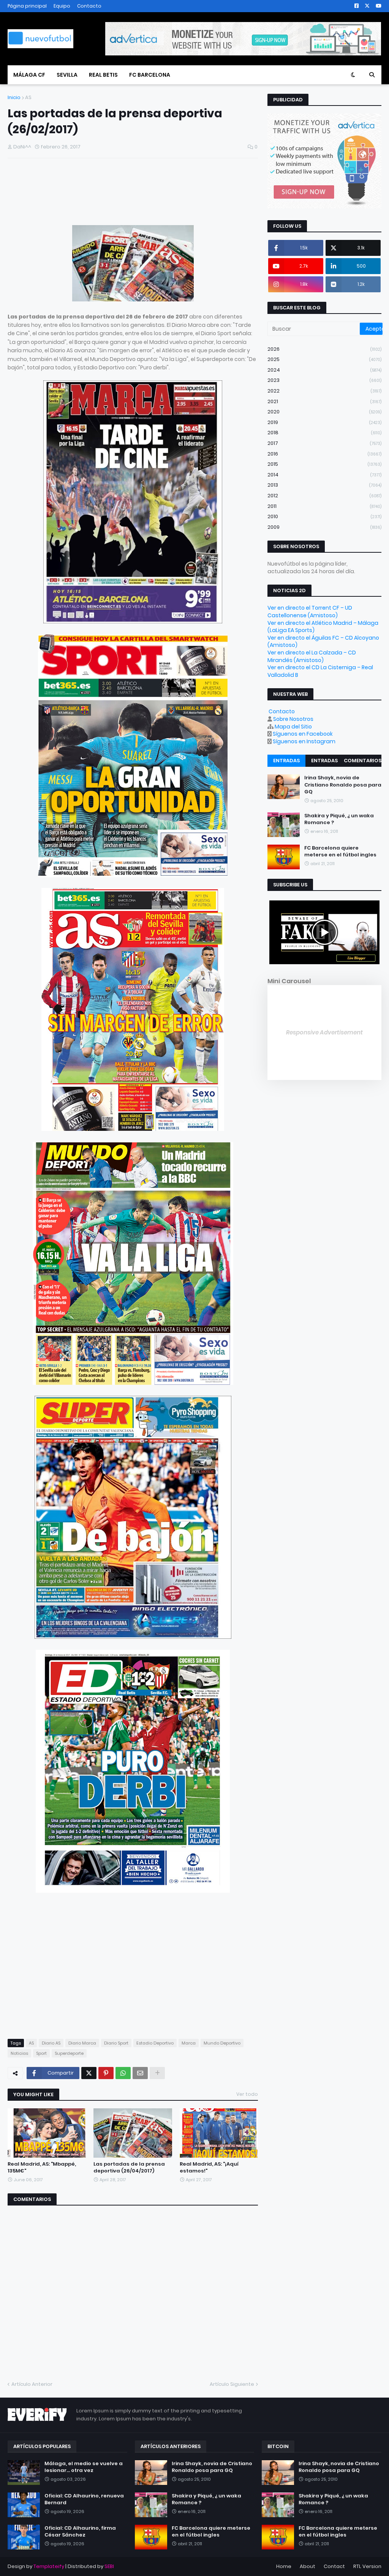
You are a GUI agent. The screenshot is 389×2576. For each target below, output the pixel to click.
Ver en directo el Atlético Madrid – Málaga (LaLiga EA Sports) (323, 627)
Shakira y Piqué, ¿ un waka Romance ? (339, 819)
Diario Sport (116, 2043)
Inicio (14, 97)
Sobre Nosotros (293, 719)
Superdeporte (69, 2053)
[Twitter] (89, 2073)
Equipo (62, 6)
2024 (324, 370)
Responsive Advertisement (324, 1032)
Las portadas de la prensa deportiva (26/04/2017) (129, 2168)
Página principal (27, 6)
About (308, 2566)
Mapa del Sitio (293, 727)
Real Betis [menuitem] (103, 75)
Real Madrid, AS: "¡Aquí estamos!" (209, 2168)
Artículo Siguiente (232, 2384)
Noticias (19, 2053)
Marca (189, 2043)
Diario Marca (82, 2043)
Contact (334, 2566)
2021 (324, 401)
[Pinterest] (106, 2073)
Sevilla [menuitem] (67, 75)
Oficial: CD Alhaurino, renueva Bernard (84, 2499)
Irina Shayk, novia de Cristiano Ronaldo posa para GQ (343, 785)
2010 (324, 516)
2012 (324, 496)
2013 (324, 485)
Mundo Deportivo (222, 2043)
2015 (324, 464)
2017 (324, 443)
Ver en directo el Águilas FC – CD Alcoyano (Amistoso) (323, 642)
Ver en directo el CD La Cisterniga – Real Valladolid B (320, 671)
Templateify (49, 2566)
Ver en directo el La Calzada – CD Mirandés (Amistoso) (312, 656)
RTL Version (367, 2566)
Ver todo (247, 2094)
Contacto (89, 6)
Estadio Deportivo (155, 2043)
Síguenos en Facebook (303, 734)
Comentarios (363, 761)
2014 (324, 475)
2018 (324, 433)
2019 (324, 422)
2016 (324, 454)
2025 (324, 359)
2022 (324, 391)
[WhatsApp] (123, 2073)
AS (28, 97)
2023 (324, 380)
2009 (324, 527)
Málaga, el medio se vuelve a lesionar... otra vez (84, 2467)
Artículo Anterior (32, 2384)
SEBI (109, 2566)
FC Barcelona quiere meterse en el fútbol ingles (340, 851)
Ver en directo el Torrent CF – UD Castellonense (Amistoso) (310, 612)
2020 (324, 412)
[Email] (140, 2073)
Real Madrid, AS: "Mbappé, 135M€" (42, 2168)
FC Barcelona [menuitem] (150, 75)
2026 (324, 349)
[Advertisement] (96, 194)
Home (284, 2566)
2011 (324, 506)
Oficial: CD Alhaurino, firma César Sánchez (80, 2532)
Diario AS (51, 2043)
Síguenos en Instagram (304, 741)
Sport (41, 2053)
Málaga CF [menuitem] (29, 75)
